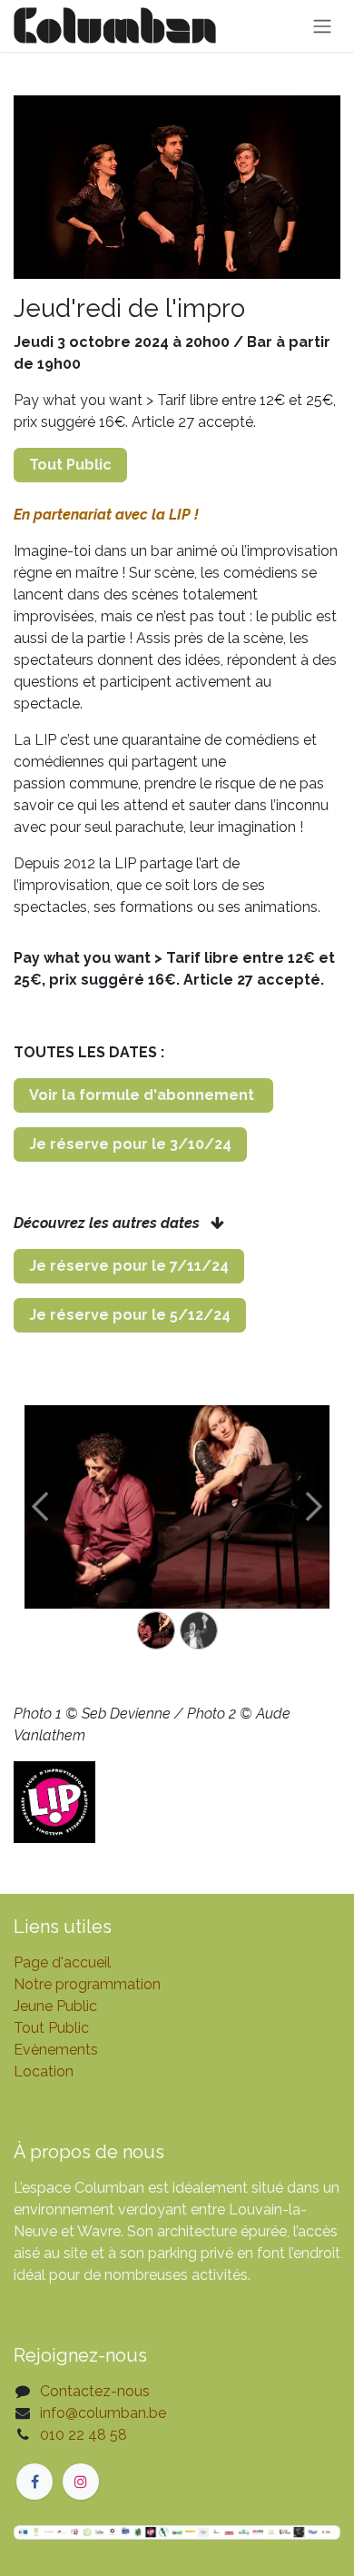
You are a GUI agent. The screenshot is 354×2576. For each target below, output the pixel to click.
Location (44, 2071)
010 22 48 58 (84, 2435)
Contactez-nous (95, 2391)
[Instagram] (81, 2482)
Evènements (56, 2050)
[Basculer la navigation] (322, 26)
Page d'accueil (62, 1962)
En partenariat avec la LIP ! (106, 515)
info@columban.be (103, 2413)
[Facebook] (34, 2482)
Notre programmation (87, 1984)
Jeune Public (55, 2006)
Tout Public (51, 2028)
